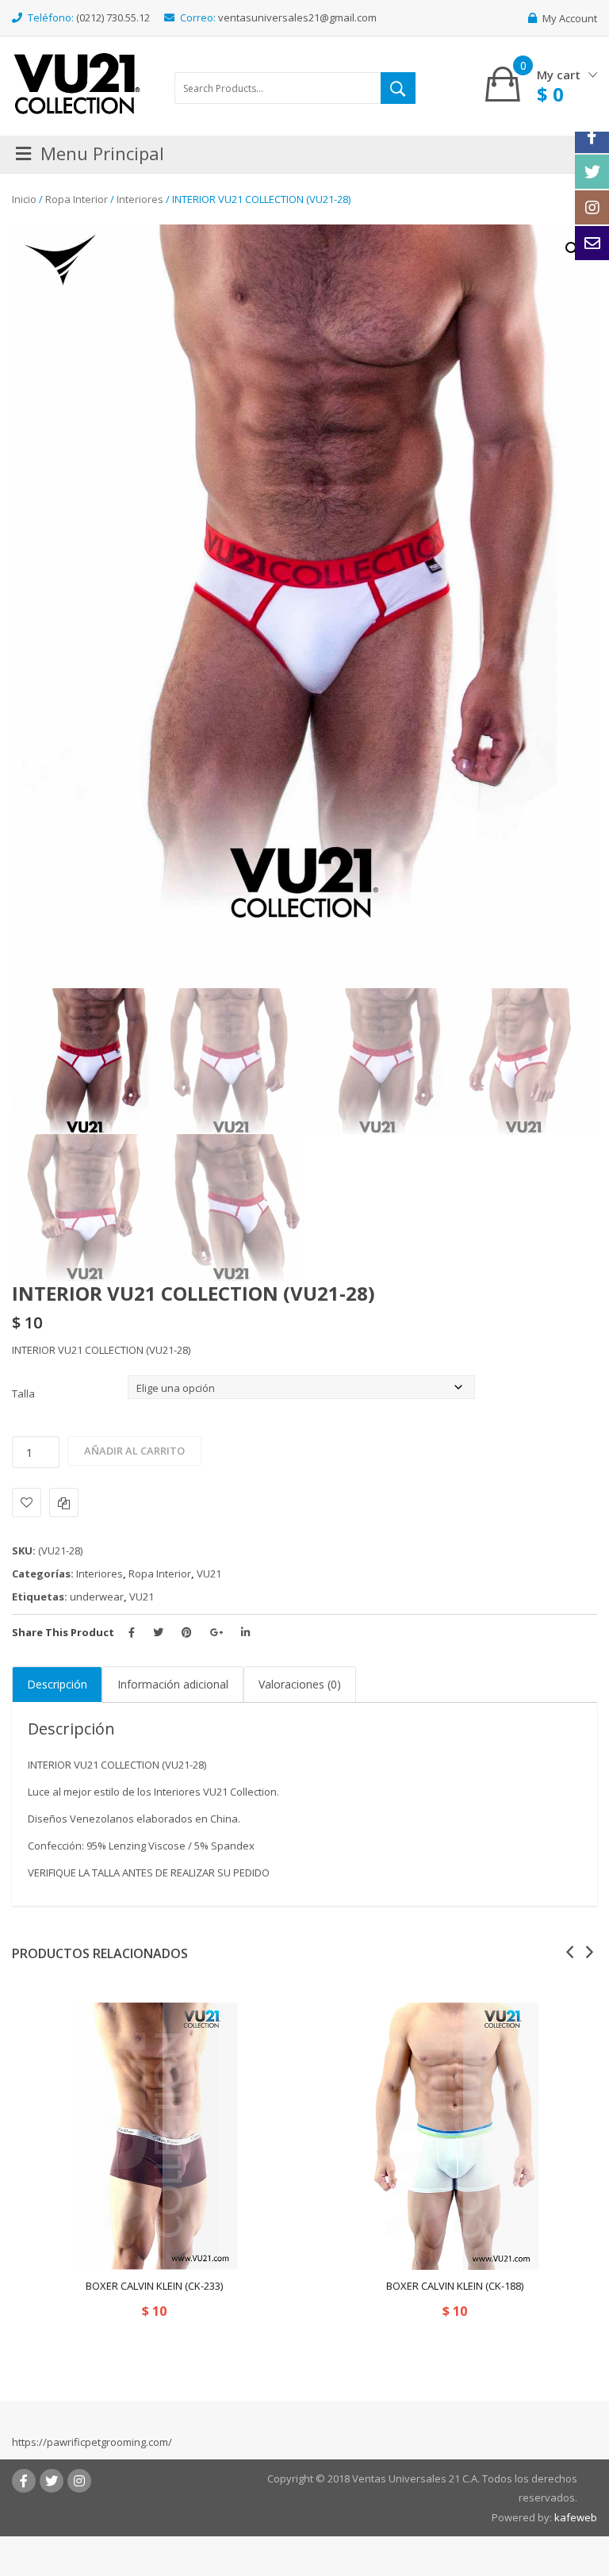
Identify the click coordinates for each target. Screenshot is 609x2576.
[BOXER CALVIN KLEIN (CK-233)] (154, 2136)
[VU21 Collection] (77, 82)
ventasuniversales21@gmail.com (297, 17)
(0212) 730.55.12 (113, 17)
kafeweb (576, 2517)
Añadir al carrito (134, 1451)
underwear (97, 1597)
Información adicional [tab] (173, 1684)
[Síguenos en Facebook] (592, 136)
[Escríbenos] (592, 243)
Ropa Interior (77, 199)
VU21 (209, 1574)
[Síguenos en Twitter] (592, 172)
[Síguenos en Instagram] (592, 207)
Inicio (24, 199)
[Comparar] (64, 1503)
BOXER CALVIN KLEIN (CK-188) (455, 2286)
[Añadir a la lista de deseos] (27, 1503)
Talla (23, 1393)
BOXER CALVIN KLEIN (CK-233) (154, 2286)
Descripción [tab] (57, 1684)
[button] (573, 249)
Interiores (140, 199)
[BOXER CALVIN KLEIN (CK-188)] (455, 2136)
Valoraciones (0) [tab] (300, 1684)
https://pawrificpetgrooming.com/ (92, 2442)
